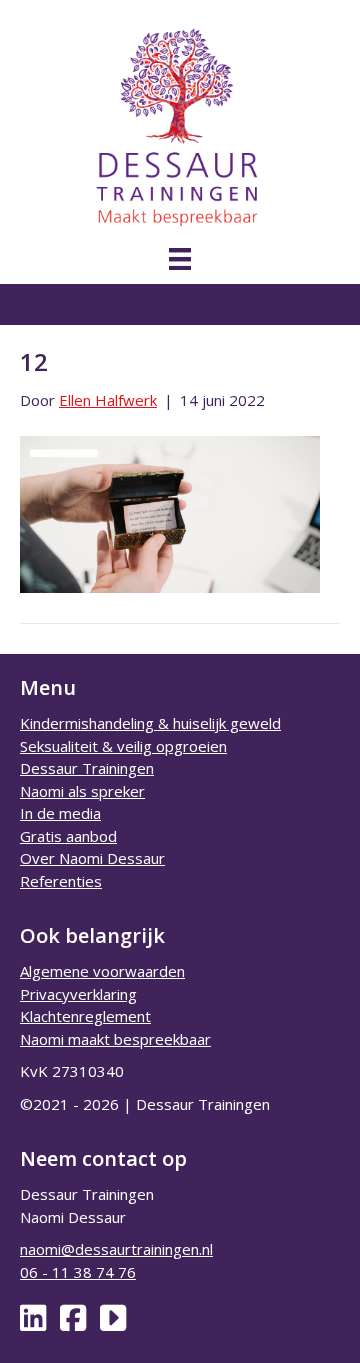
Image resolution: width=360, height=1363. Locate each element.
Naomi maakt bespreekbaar (115, 1039)
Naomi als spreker (82, 791)
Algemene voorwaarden (102, 971)
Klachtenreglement (85, 1016)
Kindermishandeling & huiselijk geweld (150, 723)
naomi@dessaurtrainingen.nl (116, 1249)
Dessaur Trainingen (87, 768)
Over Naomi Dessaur (92, 858)
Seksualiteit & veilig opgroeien (123, 746)
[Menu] (180, 259)
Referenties (61, 881)
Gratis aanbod (68, 836)
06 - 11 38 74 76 (78, 1272)
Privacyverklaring (78, 994)
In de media (60, 813)
